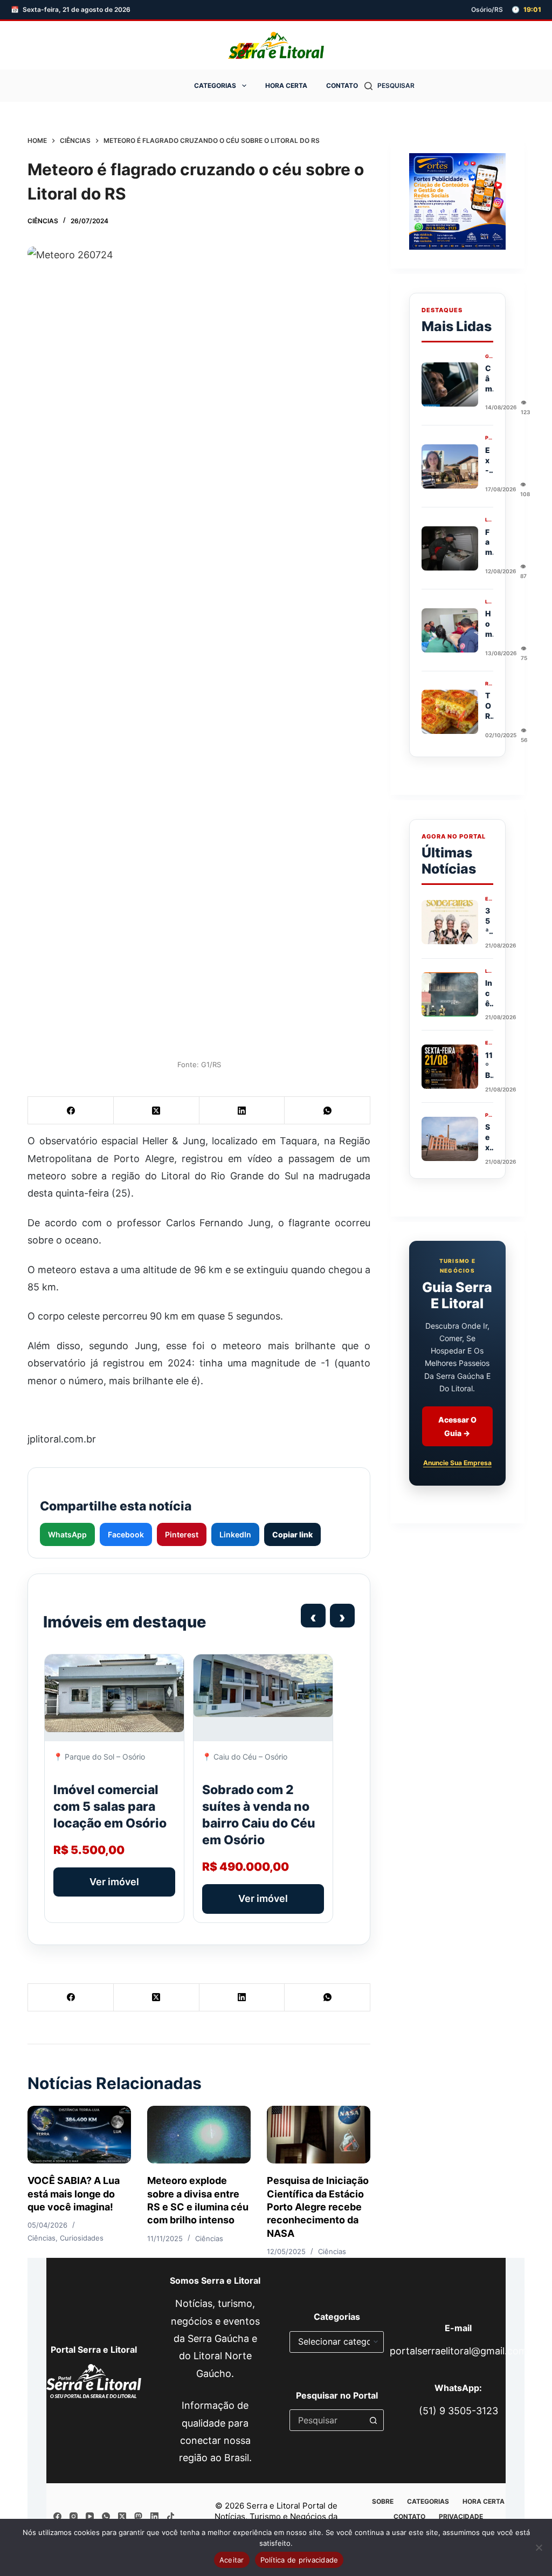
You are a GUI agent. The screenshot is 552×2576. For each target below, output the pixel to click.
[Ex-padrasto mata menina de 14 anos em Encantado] (450, 466)
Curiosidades (82, 2238)
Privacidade (461, 2516)
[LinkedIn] (242, 1111)
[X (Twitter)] (157, 1111)
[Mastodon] (138, 2516)
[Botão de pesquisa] (373, 2420)
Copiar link (292, 1534)
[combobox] (326, 2420)
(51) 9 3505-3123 (458, 2411)
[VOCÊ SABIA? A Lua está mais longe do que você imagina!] (79, 2135)
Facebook (126, 1534)
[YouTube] (90, 2516)
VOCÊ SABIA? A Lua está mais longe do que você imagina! (74, 2194)
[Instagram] (74, 2516)
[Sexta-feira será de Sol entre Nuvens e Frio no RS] (450, 1139)
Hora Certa (286, 85)
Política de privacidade (299, 2560)
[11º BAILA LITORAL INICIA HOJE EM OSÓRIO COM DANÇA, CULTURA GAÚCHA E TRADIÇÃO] (450, 1067)
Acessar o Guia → (457, 1426)
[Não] (539, 2547)
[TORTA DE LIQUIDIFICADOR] (450, 712)
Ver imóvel (114, 1882)
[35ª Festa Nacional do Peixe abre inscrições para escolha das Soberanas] (450, 922)
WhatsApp (67, 1534)
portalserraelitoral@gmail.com (458, 2351)
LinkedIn (235, 1534)
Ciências (43, 221)
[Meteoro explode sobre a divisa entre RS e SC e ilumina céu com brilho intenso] (199, 2135)
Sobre (383, 2501)
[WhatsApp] (327, 1111)
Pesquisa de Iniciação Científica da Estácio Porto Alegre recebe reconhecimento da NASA (318, 2207)
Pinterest (182, 1534)
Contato (342, 85)
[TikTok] (171, 2516)
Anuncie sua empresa (457, 1463)
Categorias (215, 85)
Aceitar (232, 2560)
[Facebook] (71, 1111)
